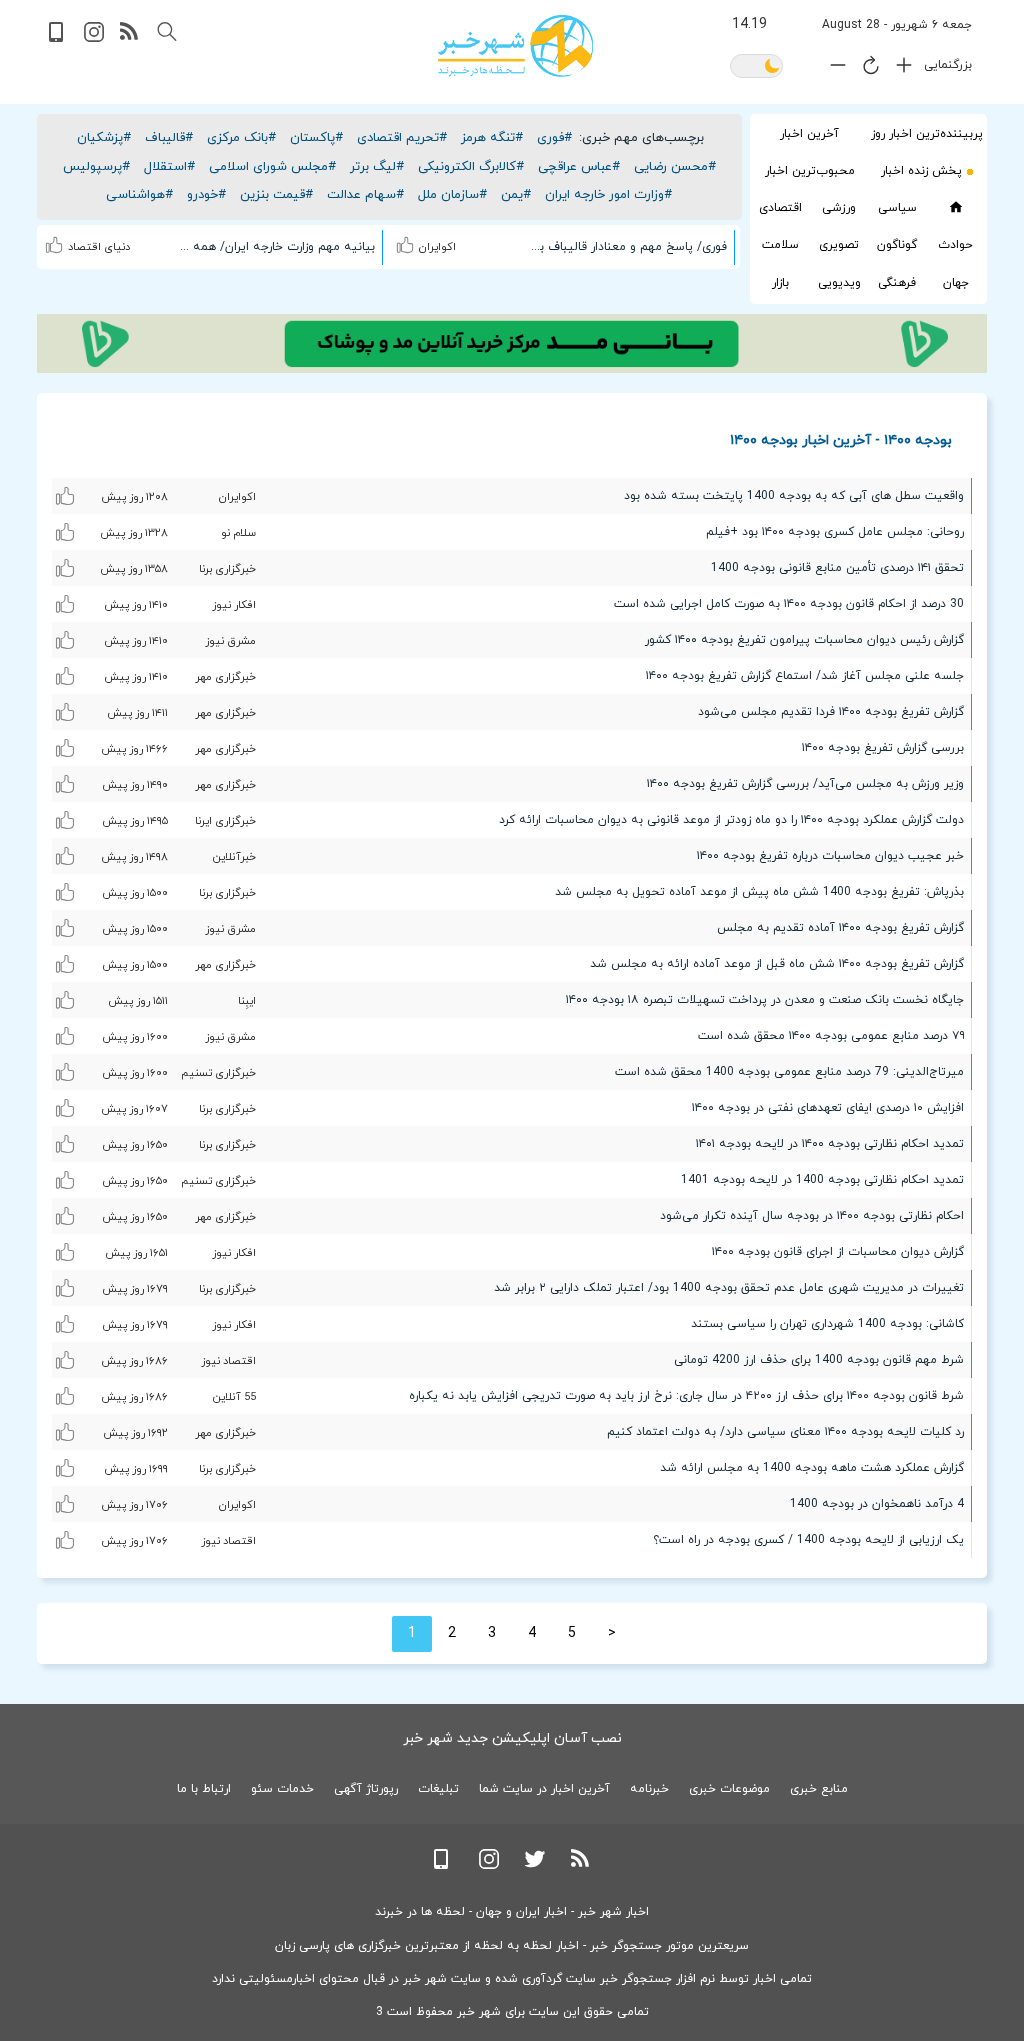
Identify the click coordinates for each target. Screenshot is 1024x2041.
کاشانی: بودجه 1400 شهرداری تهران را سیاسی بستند (827, 1324)
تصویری (839, 245)
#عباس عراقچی (579, 167)
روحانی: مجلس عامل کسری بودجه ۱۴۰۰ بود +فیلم (835, 532)
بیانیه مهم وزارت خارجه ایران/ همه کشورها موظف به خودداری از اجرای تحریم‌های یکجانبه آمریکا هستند (276, 247)
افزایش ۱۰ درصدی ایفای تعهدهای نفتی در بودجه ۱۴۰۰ (828, 1108)
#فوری (554, 138)
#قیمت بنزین (276, 195)
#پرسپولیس (96, 167)
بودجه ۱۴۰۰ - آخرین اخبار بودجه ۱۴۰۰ (841, 439)
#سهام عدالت (365, 195)
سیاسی (897, 208)
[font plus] (899, 69)
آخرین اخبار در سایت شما (544, 1789)
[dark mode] (756, 67)
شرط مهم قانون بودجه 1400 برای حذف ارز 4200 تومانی (819, 1360)
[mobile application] (58, 38)
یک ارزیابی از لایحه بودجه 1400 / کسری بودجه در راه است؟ (808, 1540)
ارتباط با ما (204, 1789)
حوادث (955, 245)
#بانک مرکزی (241, 138)
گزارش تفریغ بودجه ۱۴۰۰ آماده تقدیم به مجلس (840, 928)
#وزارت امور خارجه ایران (608, 195)
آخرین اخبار (809, 134)
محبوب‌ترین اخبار (810, 171)
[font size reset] (866, 69)
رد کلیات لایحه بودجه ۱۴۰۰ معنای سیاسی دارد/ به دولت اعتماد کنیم (785, 1432)
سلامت (780, 245)
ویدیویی (839, 283)
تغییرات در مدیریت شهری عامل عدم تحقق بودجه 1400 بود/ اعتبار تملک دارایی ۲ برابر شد (729, 1288)
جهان (956, 283)
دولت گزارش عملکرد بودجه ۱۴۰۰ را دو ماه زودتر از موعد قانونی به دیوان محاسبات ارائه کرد (731, 820)
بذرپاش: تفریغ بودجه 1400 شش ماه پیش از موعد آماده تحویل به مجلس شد (759, 892)
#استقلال (169, 167)
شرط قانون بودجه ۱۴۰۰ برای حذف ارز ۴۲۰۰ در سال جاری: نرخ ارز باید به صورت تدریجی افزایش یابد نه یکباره (686, 1396)
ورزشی (839, 208)
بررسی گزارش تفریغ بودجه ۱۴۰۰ (883, 748)
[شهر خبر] (515, 46)
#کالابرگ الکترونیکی (471, 167)
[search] (167, 32)
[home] (956, 207)
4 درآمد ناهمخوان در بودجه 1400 (877, 1504)
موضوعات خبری (729, 1789)
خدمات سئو (282, 1789)
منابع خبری (819, 1789)
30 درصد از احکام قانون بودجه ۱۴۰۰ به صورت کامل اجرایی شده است (789, 604)
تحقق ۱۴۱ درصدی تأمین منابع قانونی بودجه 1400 (837, 568)
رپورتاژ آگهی (366, 1789)
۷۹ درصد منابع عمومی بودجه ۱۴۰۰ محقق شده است (831, 1036)
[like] (407, 242)
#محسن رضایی (675, 167)
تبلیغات (438, 1789)
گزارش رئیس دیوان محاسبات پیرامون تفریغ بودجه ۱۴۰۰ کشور (804, 640)
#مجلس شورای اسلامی (272, 167)
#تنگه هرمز (492, 138)
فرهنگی (897, 283)
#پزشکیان (104, 138)
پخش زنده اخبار (921, 171)
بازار (780, 283)
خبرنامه (649, 1789)
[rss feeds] (130, 38)
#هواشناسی (139, 195)
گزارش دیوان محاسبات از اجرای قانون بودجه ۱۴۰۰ (838, 1252)
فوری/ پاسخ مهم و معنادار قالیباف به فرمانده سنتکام (627, 247)
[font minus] (833, 69)
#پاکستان (316, 138)
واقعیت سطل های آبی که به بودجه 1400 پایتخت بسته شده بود (794, 496)
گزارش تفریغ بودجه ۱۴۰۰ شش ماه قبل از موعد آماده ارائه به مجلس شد (777, 964)
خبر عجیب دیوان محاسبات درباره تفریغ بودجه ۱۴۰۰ (830, 856)
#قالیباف (169, 138)
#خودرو (206, 195)
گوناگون (897, 245)
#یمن (516, 195)
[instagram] (94, 38)
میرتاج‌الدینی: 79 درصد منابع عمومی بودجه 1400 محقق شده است (789, 1072)
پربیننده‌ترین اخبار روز (927, 134)
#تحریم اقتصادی (402, 138)
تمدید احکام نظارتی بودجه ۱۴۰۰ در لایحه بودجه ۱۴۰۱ (830, 1144)
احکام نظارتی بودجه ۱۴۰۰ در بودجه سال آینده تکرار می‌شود (812, 1216)
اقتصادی (780, 208)
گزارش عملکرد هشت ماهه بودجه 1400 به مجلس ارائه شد (812, 1468)
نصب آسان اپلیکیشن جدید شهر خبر (512, 1738)
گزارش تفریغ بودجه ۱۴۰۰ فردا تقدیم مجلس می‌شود (831, 712)
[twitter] (535, 1865)
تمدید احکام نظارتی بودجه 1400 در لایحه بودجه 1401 (822, 1180)
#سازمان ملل (452, 195)
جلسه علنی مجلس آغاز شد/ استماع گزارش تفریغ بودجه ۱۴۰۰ (805, 676)
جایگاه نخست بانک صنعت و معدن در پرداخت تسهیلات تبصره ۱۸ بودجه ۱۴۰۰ (765, 1000)
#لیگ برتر (377, 167)
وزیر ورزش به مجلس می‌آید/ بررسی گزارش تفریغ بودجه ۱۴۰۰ (805, 784)
